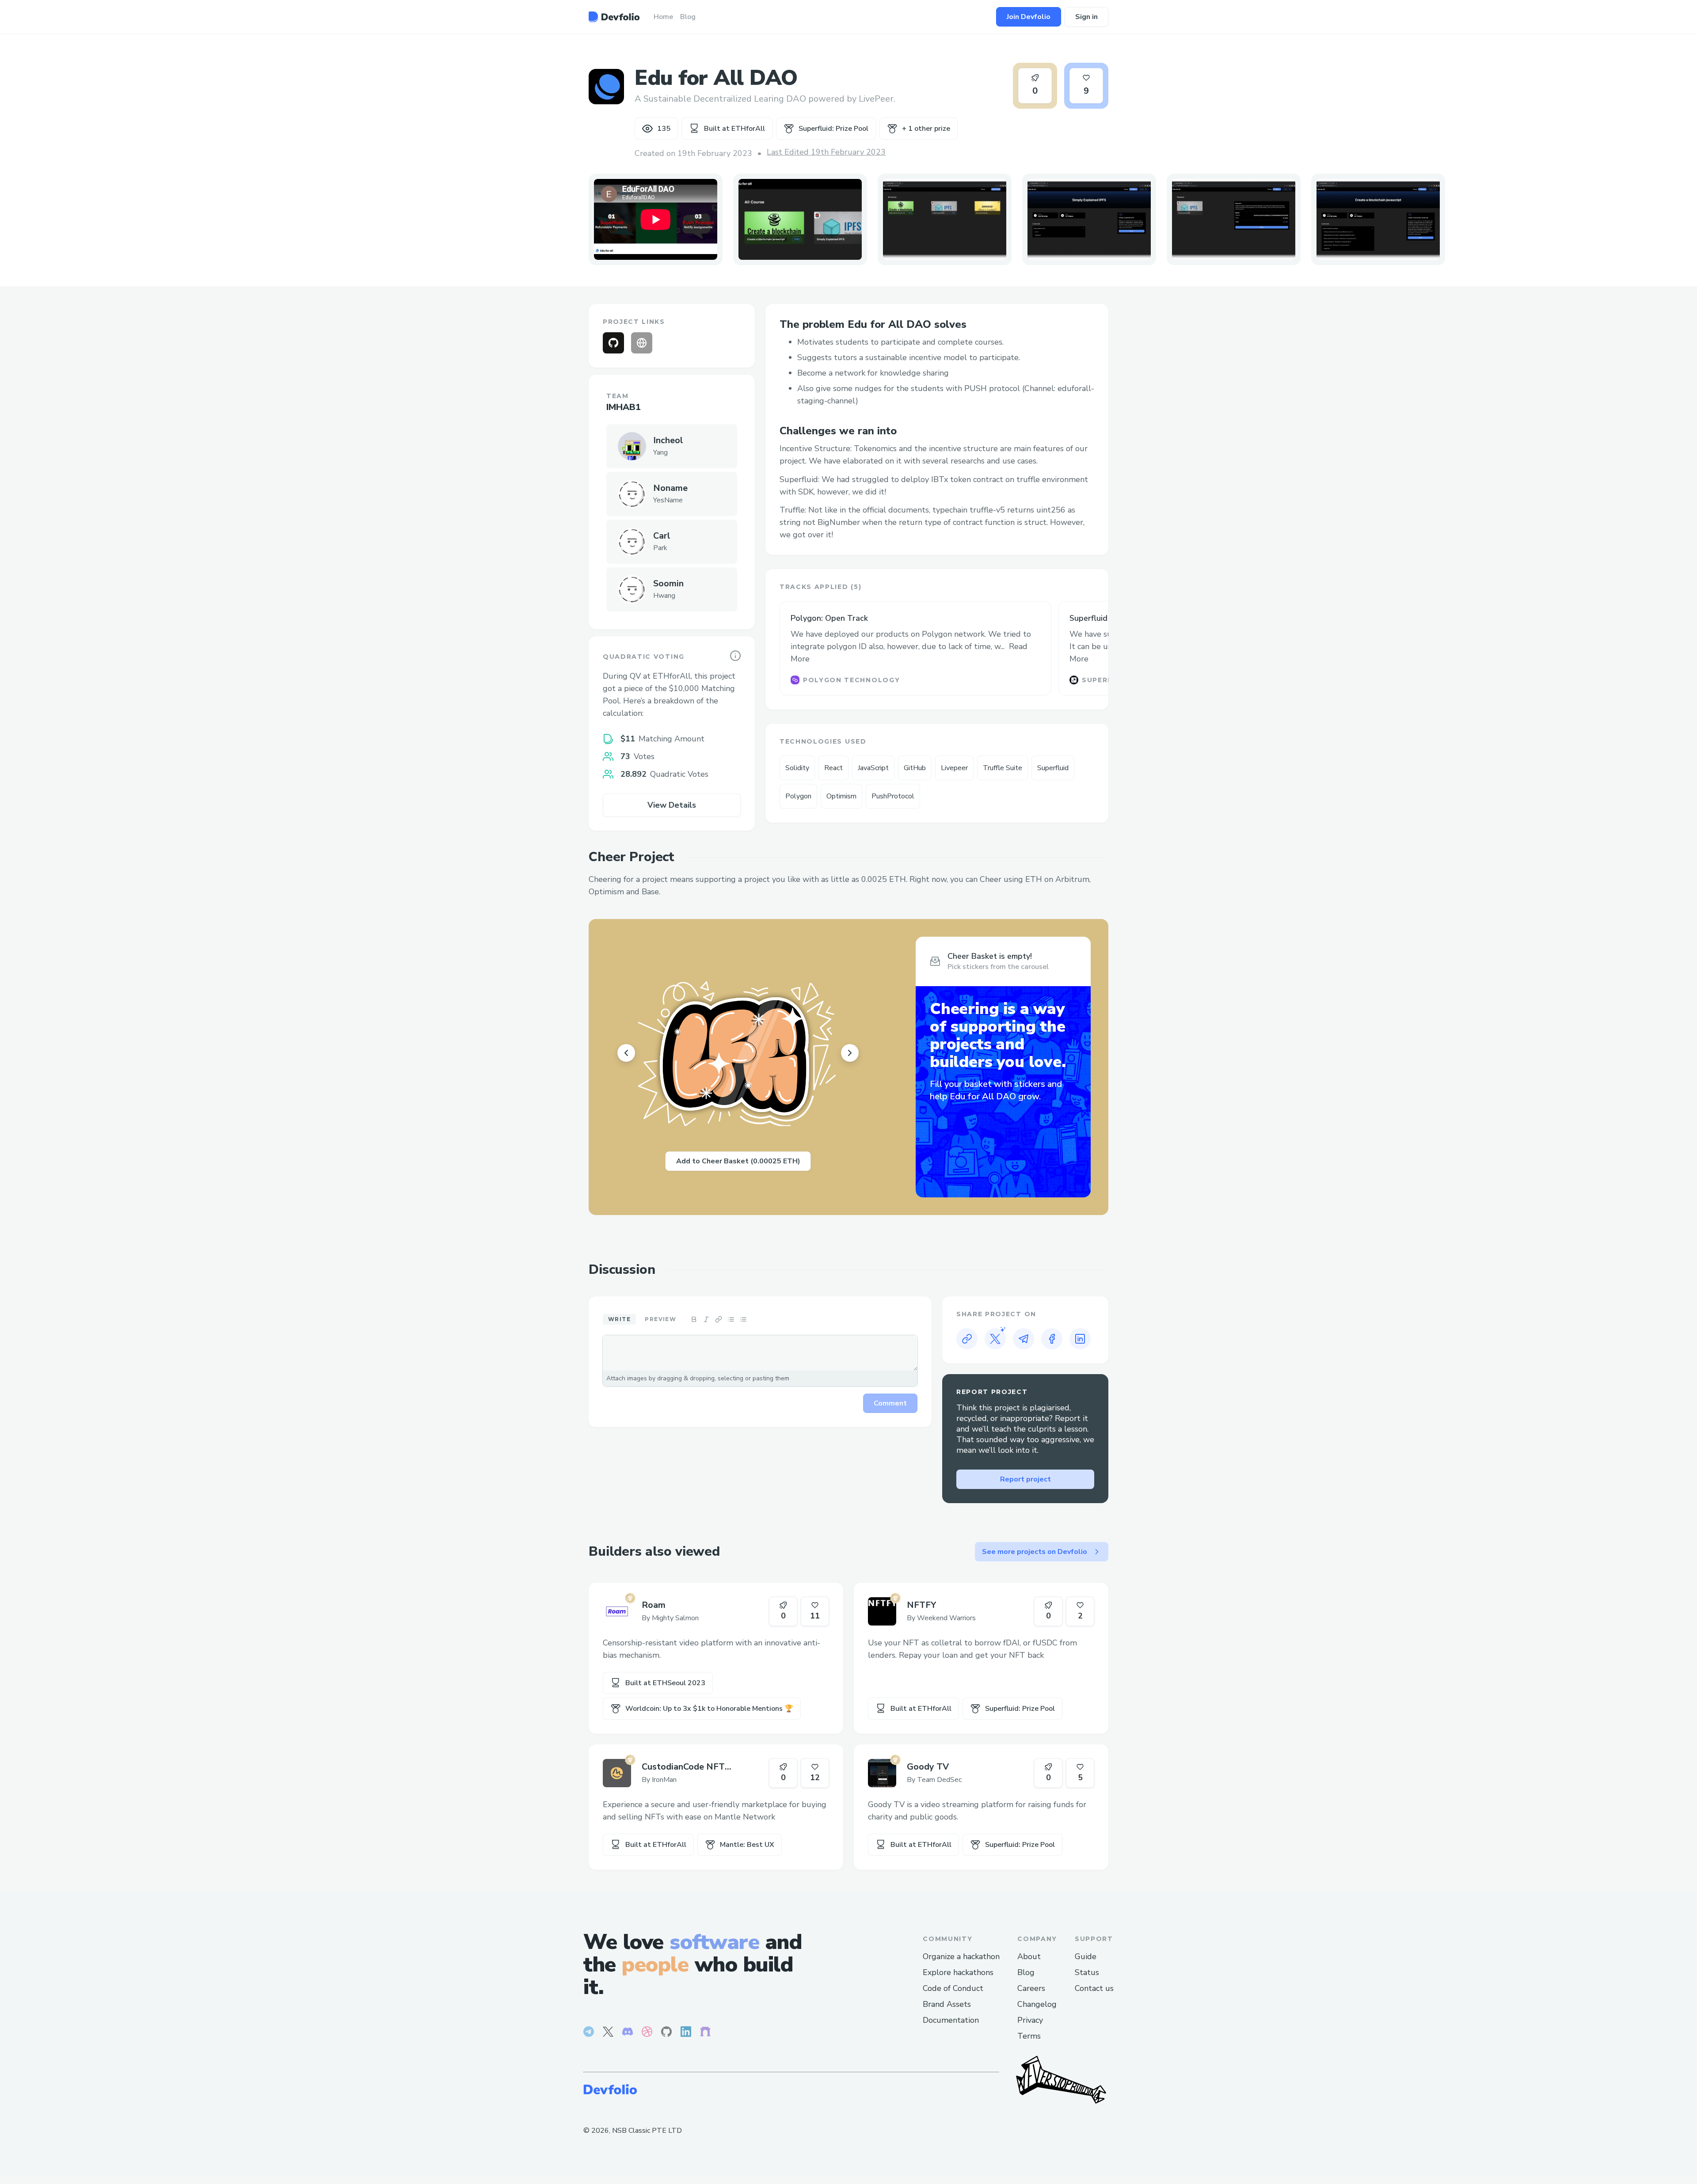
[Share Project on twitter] (995, 1339)
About (1029, 1956)
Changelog (1037, 2004)
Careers (1031, 1988)
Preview (660, 1319)
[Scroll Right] (850, 1053)
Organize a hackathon (961, 1956)
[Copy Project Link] (967, 1339)
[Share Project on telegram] (1024, 1339)
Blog (1026, 1972)
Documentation (951, 2020)
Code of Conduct (953, 1988)
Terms (1029, 2036)
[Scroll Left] (626, 1053)
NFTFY (921, 1605)
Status (1087, 1972)
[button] (800, 219)
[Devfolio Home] (614, 17)
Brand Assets (947, 2004)
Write (619, 1319)
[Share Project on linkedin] (1080, 1339)
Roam (654, 1605)
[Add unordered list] (731, 1319)
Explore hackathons (958, 1972)
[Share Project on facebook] (1052, 1339)
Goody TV (928, 1767)
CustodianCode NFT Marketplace (683, 1767)
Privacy (1030, 2020)
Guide (1086, 1956)
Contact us (1094, 1988)
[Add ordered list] (743, 1319)
